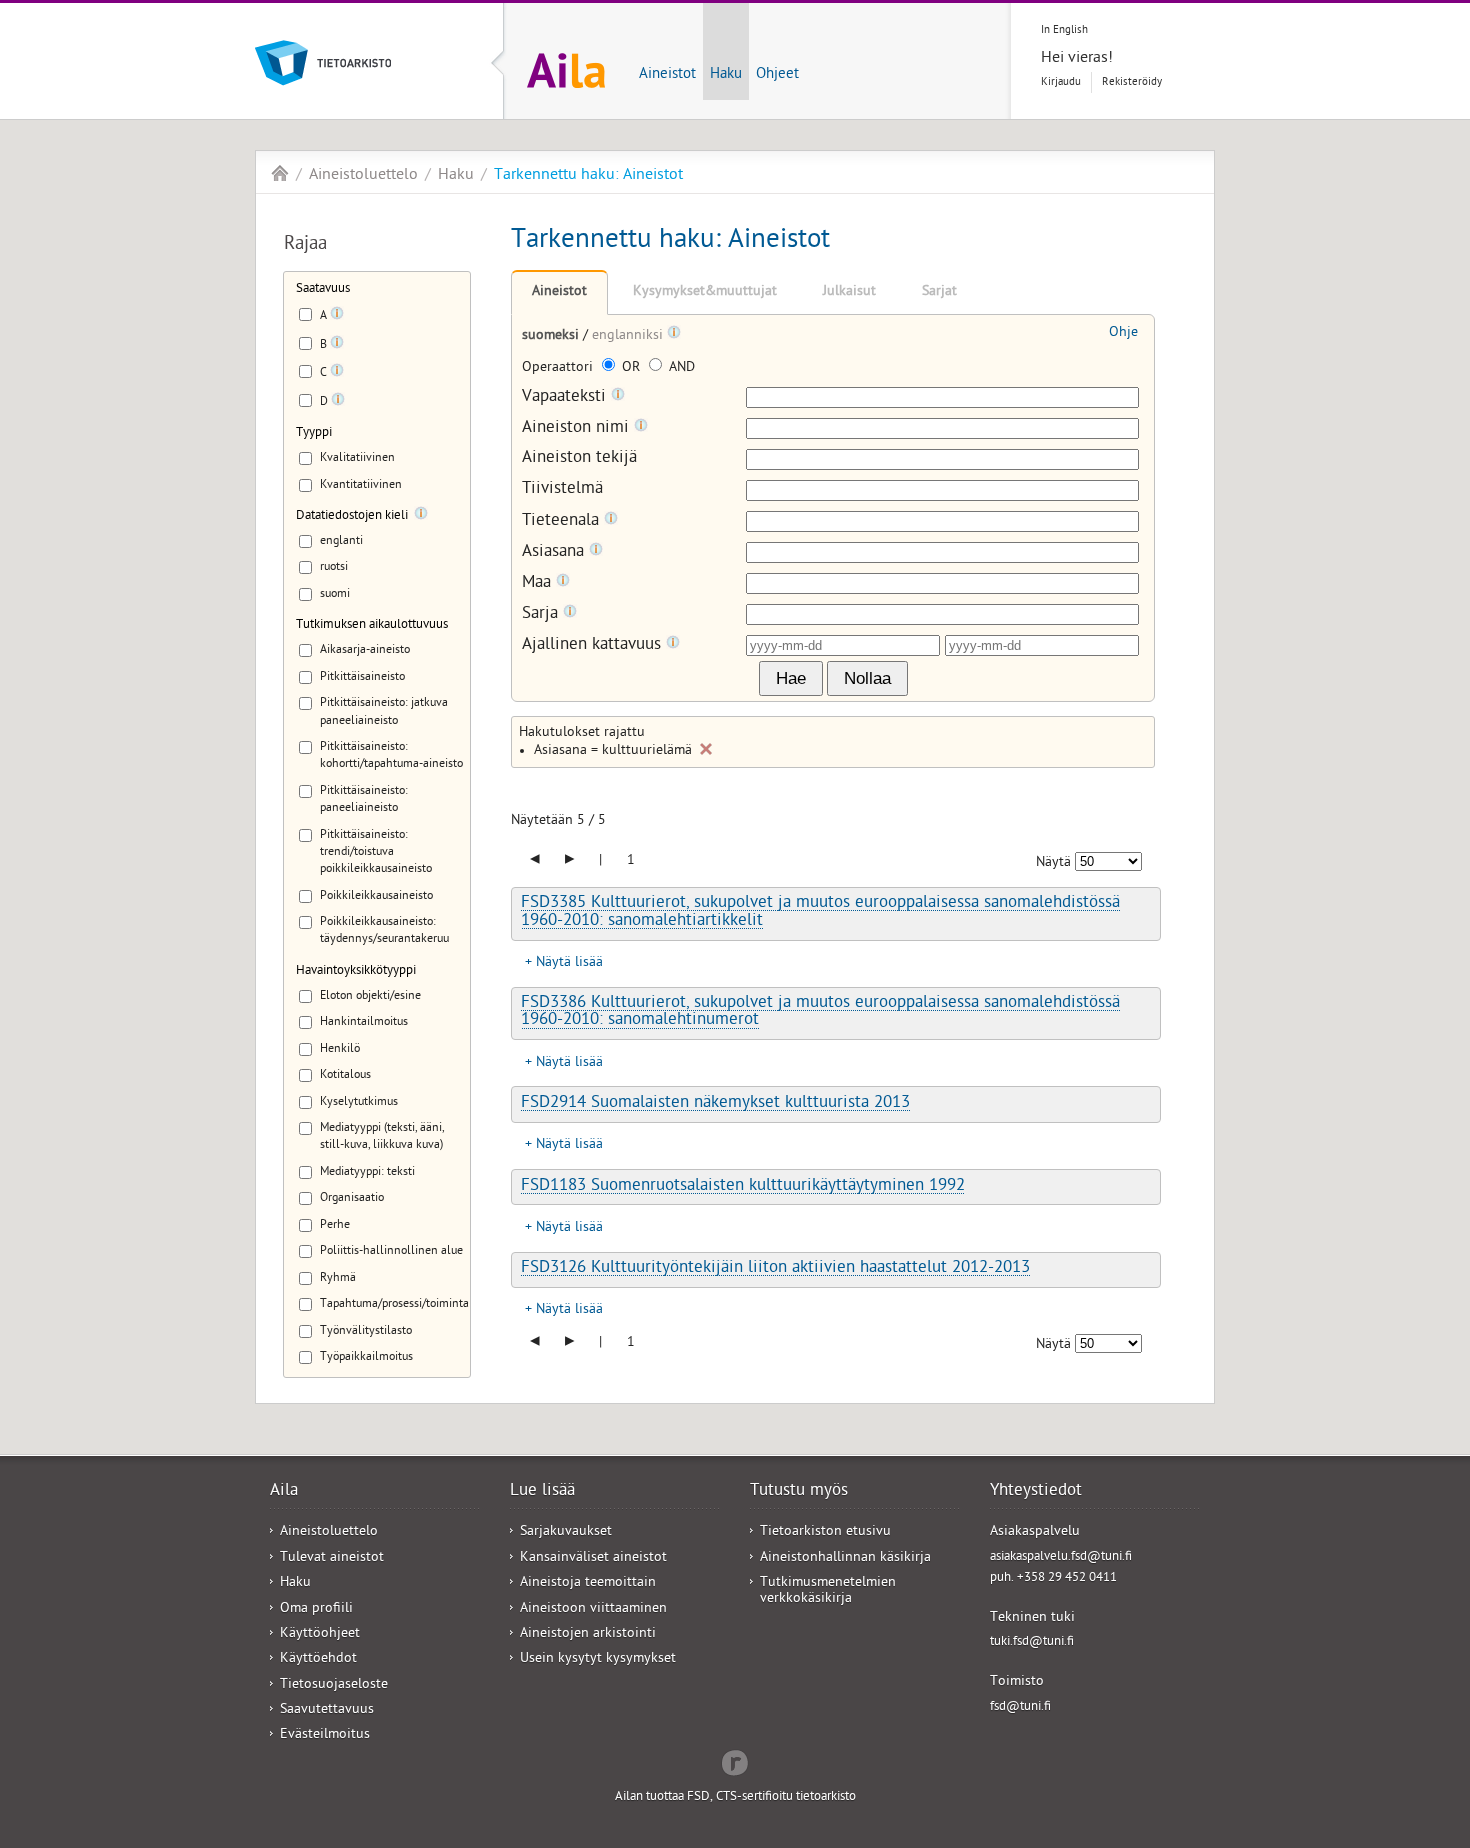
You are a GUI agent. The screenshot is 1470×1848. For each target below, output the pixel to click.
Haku (726, 75)
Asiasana (555, 552)
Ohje (1123, 333)
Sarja (542, 614)
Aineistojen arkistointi (588, 1634)
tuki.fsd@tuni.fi (1032, 1642)
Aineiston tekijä (579, 459)
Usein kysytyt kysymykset (598, 1659)
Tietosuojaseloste (334, 1685)
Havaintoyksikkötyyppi (356, 971)
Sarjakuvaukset (566, 1532)
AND (680, 368)
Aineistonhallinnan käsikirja (845, 1558)
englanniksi (629, 336)
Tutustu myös (799, 1492)
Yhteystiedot (1036, 1492)
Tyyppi (314, 433)
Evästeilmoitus (325, 1735)
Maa (539, 583)
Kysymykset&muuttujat (705, 292)
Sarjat (939, 292)
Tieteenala (563, 521)
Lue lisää (542, 1492)
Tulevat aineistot (332, 1558)
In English (1064, 30)
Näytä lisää (569, 963)
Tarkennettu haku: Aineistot (588, 176)
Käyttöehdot (318, 1659)
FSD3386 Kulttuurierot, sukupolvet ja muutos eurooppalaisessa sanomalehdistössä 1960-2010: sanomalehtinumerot (820, 1012)
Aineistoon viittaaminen (593, 1609)
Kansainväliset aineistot (593, 1558)
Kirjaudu (1061, 82)
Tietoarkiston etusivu (825, 1532)
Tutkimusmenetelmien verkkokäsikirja (828, 1591)
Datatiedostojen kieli (352, 516)
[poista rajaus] (706, 749)
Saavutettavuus (327, 1710)
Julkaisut (849, 292)
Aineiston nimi (578, 428)
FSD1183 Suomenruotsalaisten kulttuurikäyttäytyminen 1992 (743, 1187)
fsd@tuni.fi (1020, 1707)
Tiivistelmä (562, 490)
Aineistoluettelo (363, 176)
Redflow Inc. (735, 1761)
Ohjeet (777, 75)
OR (631, 368)
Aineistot (667, 75)
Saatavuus (323, 289)
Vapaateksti (566, 397)
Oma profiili (316, 1609)
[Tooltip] (337, 317)
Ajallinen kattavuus (594, 645)
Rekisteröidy (1132, 82)
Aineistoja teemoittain (588, 1583)
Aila (280, 173)
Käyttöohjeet (320, 1634)
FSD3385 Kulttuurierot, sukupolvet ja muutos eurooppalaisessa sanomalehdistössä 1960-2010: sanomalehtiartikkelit (820, 912)
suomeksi (552, 336)
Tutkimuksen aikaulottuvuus (372, 625)
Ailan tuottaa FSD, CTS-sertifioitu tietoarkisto (735, 1797)
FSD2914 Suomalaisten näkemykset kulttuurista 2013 (715, 1104)
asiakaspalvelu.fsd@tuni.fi (1061, 1557)
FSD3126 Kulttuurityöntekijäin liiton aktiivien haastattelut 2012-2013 (775, 1269)
